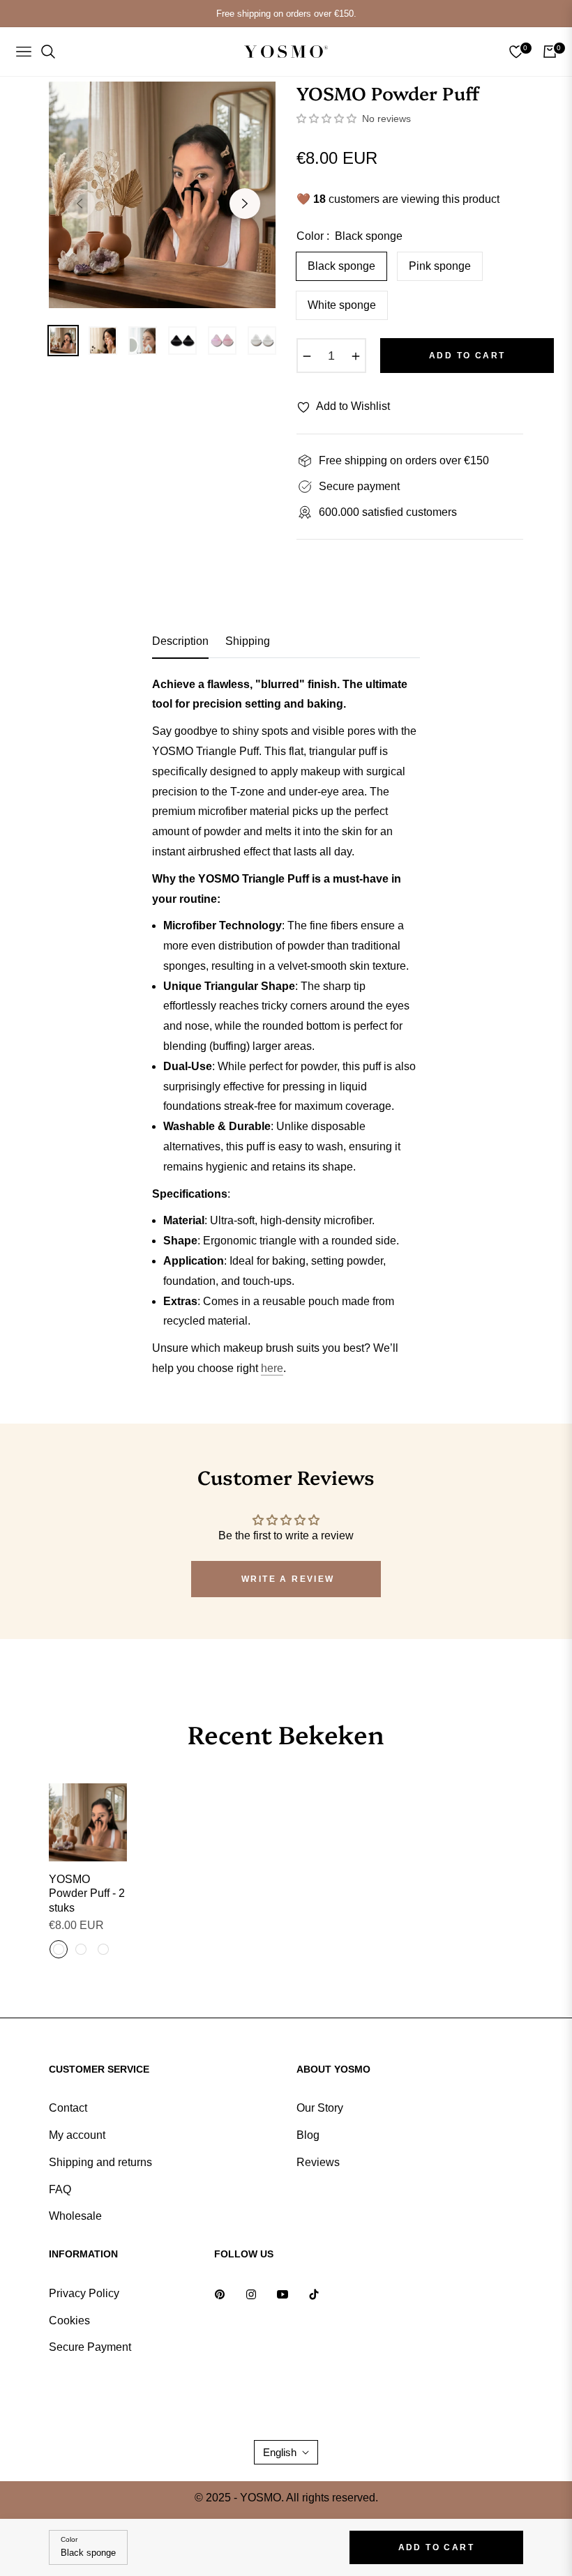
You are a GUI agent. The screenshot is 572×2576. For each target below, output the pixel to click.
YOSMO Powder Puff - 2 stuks (87, 1894)
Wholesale (75, 2216)
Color (69, 2539)
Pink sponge (440, 266)
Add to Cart (436, 2547)
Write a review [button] (288, 1579)
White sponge (342, 305)
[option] (162, 195)
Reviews (318, 2162)
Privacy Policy (84, 2293)
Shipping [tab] (248, 641)
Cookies (69, 2320)
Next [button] (245, 204)
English (280, 2452)
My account (77, 2135)
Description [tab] (180, 641)
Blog (308, 2135)
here (272, 1368)
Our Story (320, 2108)
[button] (328, 119)
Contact (68, 2108)
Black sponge (341, 266)
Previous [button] (80, 204)
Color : (349, 236)
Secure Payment (90, 2347)
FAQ (60, 2189)
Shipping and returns (100, 2162)
